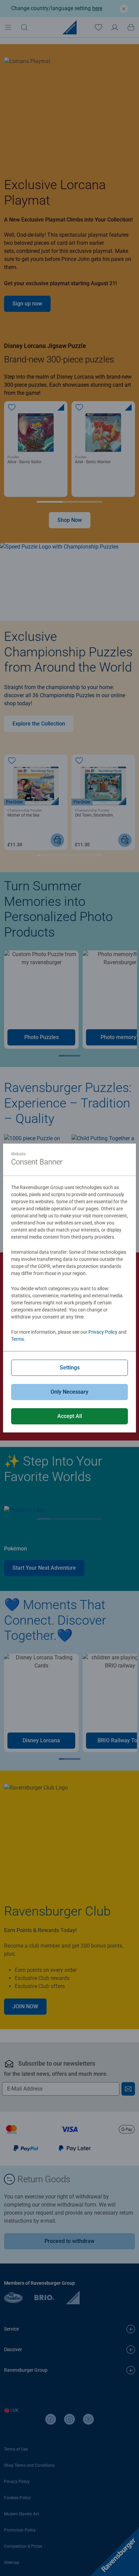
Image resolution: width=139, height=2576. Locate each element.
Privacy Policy (103, 1332)
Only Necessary (69, 1392)
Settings (70, 1368)
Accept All (70, 1416)
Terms (18, 1339)
